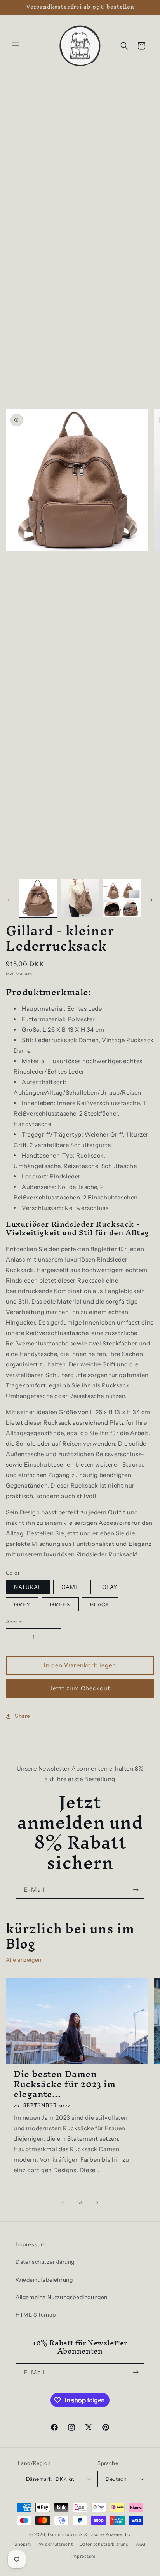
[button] (16, 46)
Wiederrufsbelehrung (44, 2280)
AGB (141, 2544)
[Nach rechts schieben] (151, 900)
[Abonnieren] (136, 1890)
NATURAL (28, 1587)
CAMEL (72, 1587)
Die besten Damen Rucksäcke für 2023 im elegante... (65, 2084)
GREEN (60, 1604)
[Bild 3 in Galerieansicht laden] (80, 898)
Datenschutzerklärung (45, 2262)
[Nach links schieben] (9, 900)
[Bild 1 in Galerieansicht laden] (38, 898)
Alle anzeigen (24, 1960)
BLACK (100, 1604)
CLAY (110, 1587)
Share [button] (23, 1716)
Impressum (31, 2244)
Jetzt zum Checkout (80, 1688)
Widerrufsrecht (56, 2544)
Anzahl (14, 1622)
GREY (22, 1604)
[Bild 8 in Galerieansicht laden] (122, 898)
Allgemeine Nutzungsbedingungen (62, 2297)
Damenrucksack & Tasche (76, 2534)
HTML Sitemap (36, 2315)
